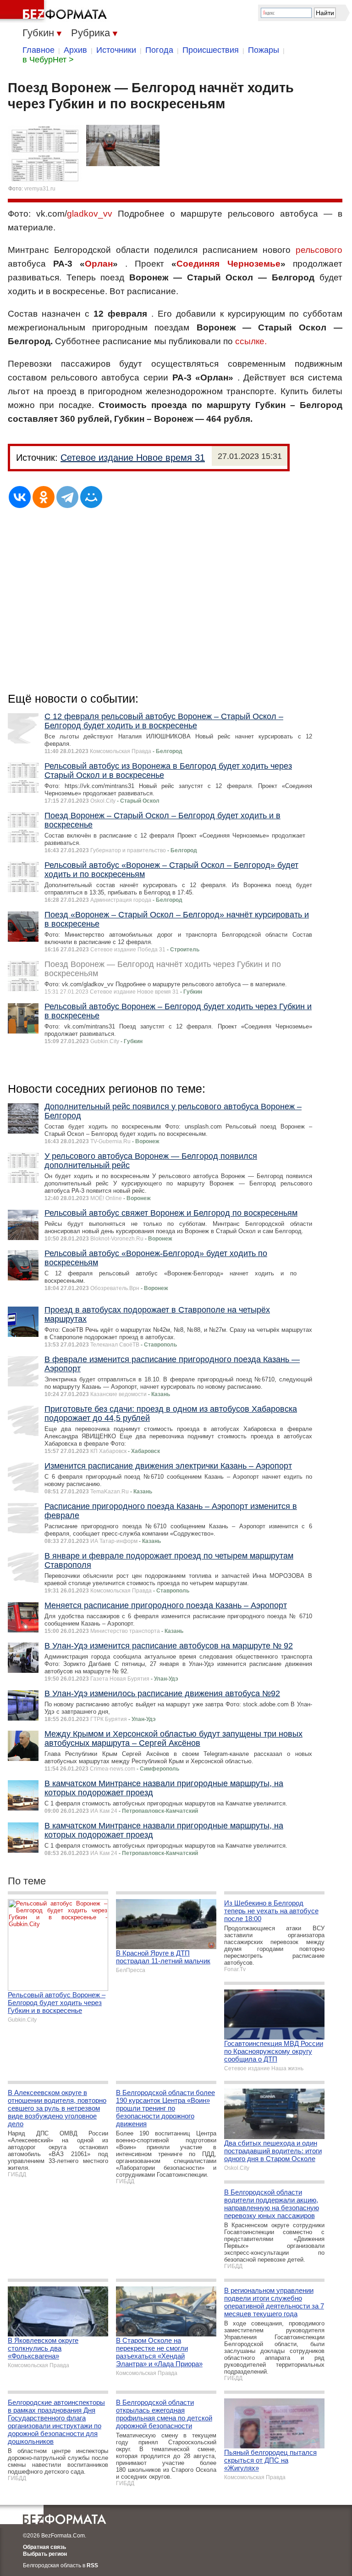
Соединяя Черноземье (228, 264)
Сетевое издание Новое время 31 (133, 458)
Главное (38, 50)
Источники (116, 50)
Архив (75, 50)
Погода (159, 50)
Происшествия (211, 50)
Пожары (264, 50)
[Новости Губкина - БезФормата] (55, 11)
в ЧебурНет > (48, 60)
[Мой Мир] (91, 497)
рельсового (319, 250)
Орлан (99, 264)
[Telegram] (67, 497)
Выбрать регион (45, 2554)
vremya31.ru (40, 189)
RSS (92, 2565)
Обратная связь (44, 2547)
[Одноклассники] (44, 497)
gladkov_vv (90, 214)
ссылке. (251, 341)
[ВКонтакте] (20, 497)
